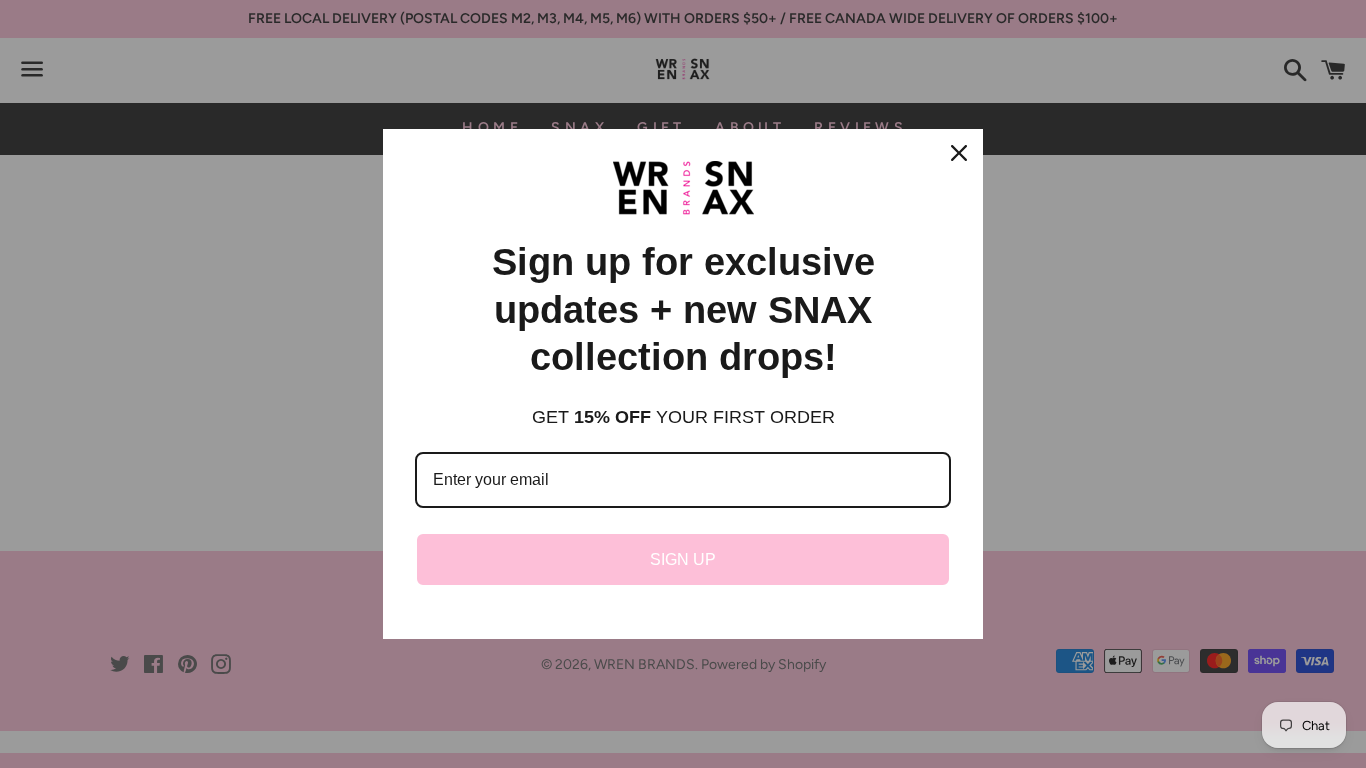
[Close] (959, 153)
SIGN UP (683, 559)
